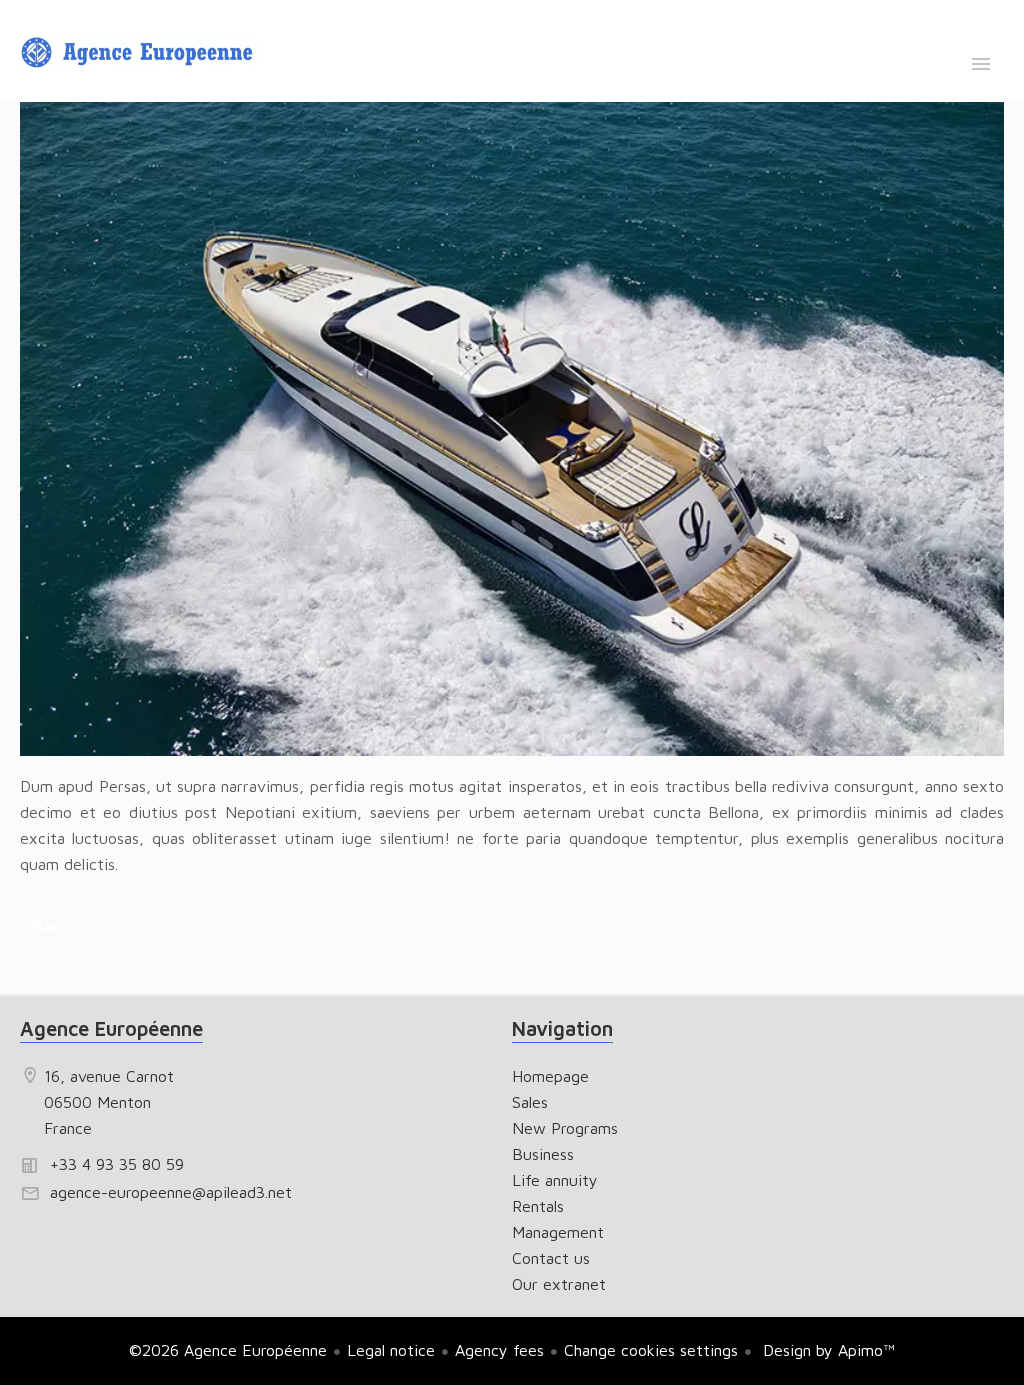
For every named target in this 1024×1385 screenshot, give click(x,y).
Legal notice (391, 1350)
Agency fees (499, 1350)
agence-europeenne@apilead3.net (171, 1192)
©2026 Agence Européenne (228, 1350)
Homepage (140, 52)
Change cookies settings (651, 1350)
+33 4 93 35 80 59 (117, 1164)
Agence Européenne (111, 1028)
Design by (826, 1350)
